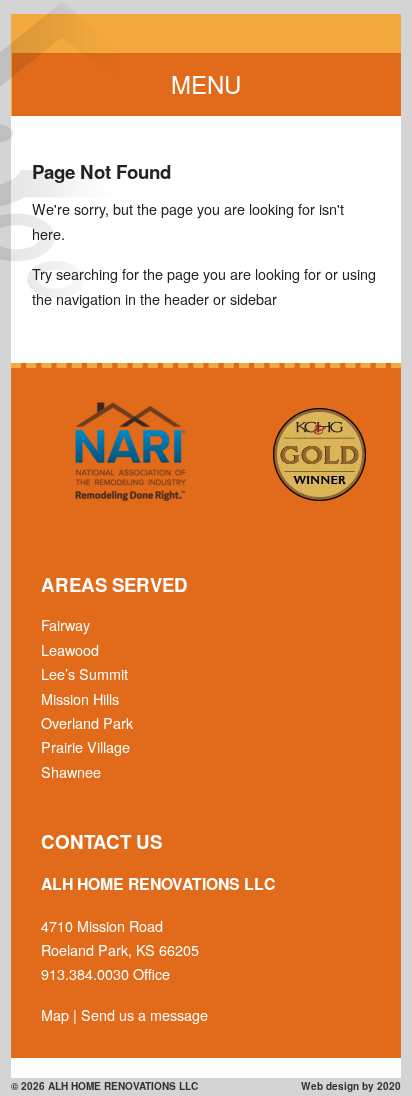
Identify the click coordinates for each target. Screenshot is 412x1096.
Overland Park (87, 722)
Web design (330, 1086)
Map (55, 1014)
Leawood (70, 649)
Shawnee (71, 771)
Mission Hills (80, 698)
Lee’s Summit (84, 673)
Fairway (65, 624)
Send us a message (144, 1014)
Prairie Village (85, 746)
